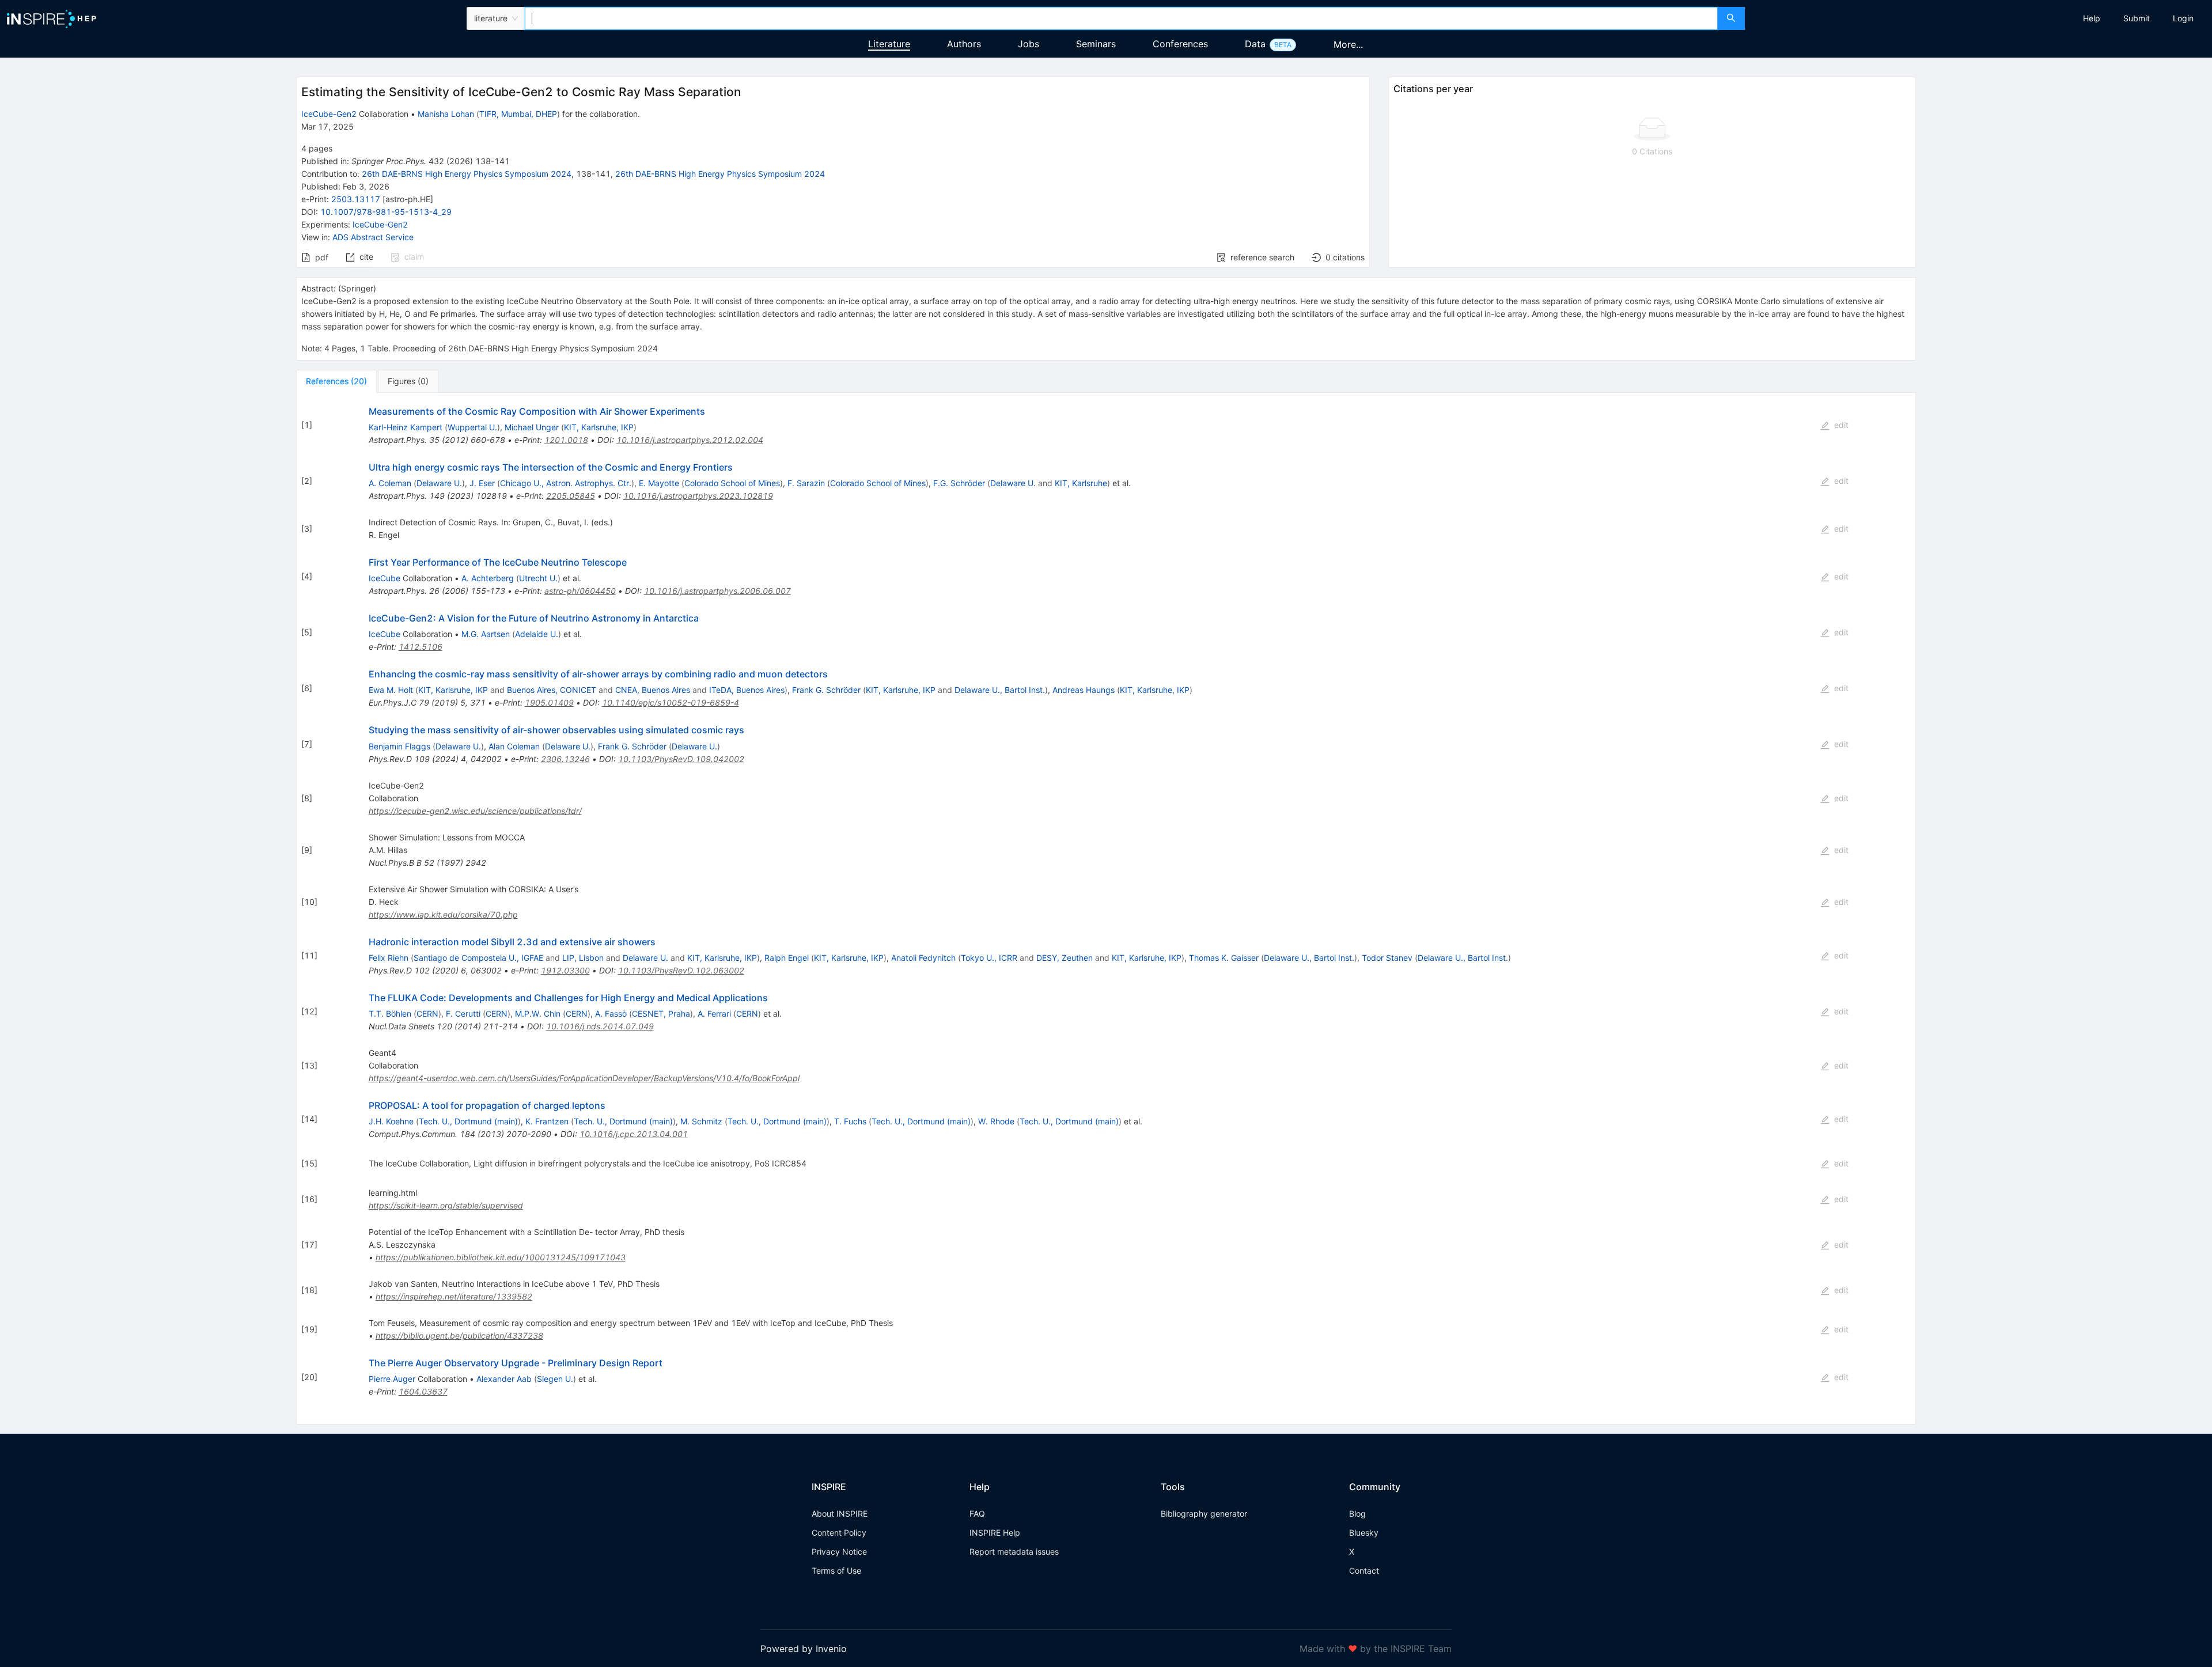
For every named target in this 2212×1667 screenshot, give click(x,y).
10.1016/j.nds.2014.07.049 (600, 1026)
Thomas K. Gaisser (1224, 958)
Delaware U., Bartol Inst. (1000, 690)
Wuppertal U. (472, 427)
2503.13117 (356, 199)
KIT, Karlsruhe (1081, 483)
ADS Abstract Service (373, 237)
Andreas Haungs (1084, 690)
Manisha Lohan (446, 114)
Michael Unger (532, 427)
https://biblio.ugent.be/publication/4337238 (459, 1336)
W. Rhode (996, 1121)
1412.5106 (421, 647)
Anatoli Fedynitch (923, 958)
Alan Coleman (514, 746)
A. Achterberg (488, 578)
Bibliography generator (1204, 1513)
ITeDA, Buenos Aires (747, 690)
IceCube (385, 578)
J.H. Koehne (391, 1121)
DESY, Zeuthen (1065, 958)
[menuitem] (2092, 18)
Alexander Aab (504, 1379)
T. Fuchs (850, 1121)
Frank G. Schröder (826, 690)
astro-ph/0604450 (580, 591)
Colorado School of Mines (732, 483)
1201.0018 (566, 440)
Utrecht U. (538, 578)
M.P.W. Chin (538, 1014)
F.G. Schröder (959, 483)
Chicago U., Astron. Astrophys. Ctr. (566, 483)
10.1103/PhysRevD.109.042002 (681, 759)
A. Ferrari (714, 1014)
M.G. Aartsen (486, 634)
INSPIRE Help (995, 1532)
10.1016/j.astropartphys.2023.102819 (698, 496)
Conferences (1180, 44)
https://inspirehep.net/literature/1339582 (454, 1296)
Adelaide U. (537, 634)
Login (2183, 18)
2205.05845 (571, 496)
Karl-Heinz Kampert (406, 427)
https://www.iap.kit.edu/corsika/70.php (443, 914)
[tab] (336, 381)
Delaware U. (439, 483)
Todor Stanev (1387, 958)
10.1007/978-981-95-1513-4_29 (386, 212)
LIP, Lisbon (583, 958)
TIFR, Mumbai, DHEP (518, 114)
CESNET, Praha (661, 1014)
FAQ (977, 1513)
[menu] (1980, 18)
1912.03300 (565, 970)
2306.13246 (565, 759)
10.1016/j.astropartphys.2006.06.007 (717, 591)
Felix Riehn (389, 958)
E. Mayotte (659, 483)
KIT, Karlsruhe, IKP (599, 427)
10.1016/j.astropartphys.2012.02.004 (690, 440)
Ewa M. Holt (391, 690)
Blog (1357, 1513)
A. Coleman (390, 483)
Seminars (1096, 44)
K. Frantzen (547, 1121)
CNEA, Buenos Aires (653, 690)
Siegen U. (555, 1379)
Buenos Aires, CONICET (552, 690)
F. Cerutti (463, 1014)
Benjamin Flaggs (399, 746)
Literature (889, 44)
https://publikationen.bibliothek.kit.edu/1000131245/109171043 (501, 1257)
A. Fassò (611, 1014)
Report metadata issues (1014, 1552)
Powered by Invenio (804, 1649)
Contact (1364, 1571)
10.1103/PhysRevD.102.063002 (681, 970)
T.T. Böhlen (390, 1014)
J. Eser (482, 483)
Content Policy (839, 1532)
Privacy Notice (839, 1552)
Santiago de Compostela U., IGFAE (478, 958)
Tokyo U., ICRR (989, 958)
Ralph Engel (787, 958)
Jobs (1029, 44)
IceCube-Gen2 (329, 114)
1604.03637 (423, 1391)
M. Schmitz (701, 1121)
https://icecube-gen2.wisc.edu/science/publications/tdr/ (475, 811)
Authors (964, 44)
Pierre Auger (392, 1379)
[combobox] (1121, 18)
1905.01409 (549, 702)
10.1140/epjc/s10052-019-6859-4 (671, 702)
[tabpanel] (1106, 909)
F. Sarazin (806, 483)
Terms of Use (836, 1571)
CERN (427, 1014)
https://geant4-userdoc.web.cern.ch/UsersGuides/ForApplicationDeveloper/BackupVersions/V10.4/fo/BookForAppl (584, 1078)
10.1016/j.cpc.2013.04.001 (634, 1134)
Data (1255, 44)
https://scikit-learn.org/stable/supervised (446, 1205)
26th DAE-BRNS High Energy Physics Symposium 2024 (467, 174)
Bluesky (1364, 1532)
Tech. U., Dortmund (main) (468, 1121)
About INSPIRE (840, 1513)
